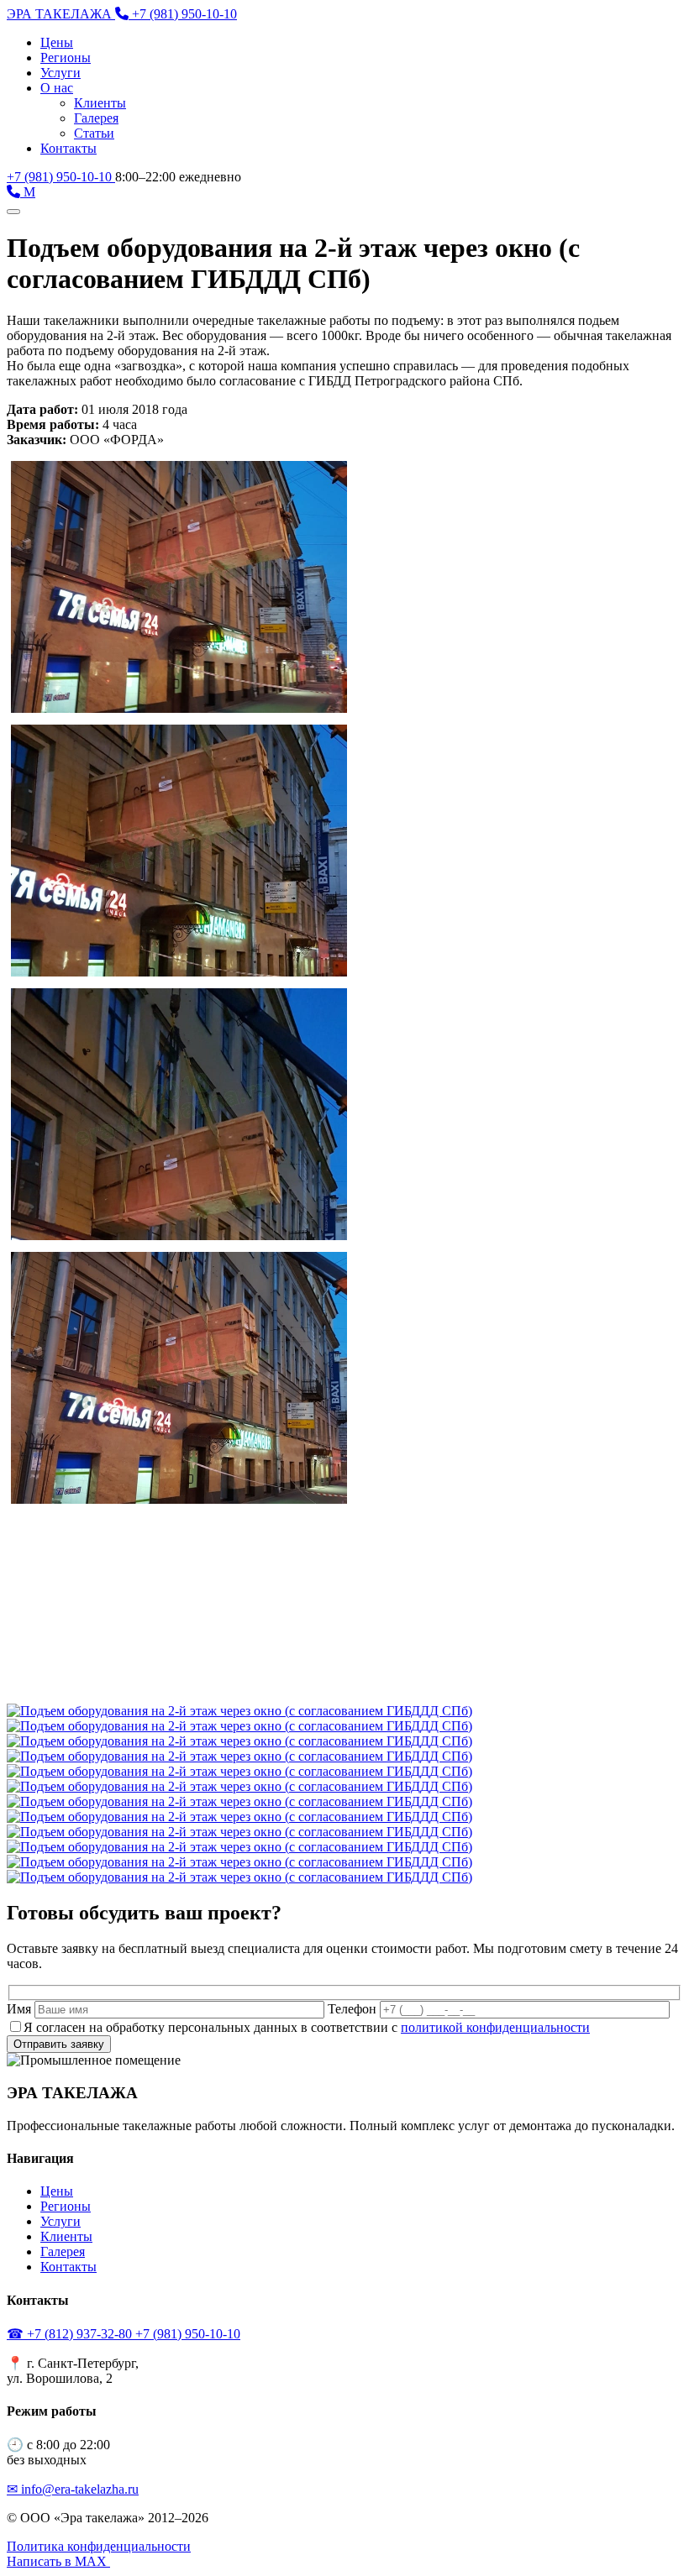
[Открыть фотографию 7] (239, 1801)
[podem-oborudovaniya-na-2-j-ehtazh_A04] (179, 1499)
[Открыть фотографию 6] (239, 1786)
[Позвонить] (15, 192)
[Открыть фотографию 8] (239, 1817)
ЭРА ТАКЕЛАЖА (61, 14)
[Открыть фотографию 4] (239, 1756)
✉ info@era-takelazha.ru (73, 2489)
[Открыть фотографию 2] (239, 1726)
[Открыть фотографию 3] (239, 1741)
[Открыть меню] (13, 212)
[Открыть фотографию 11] (239, 1862)
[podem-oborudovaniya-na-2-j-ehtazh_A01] (179, 708)
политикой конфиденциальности (495, 2027)
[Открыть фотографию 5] (239, 1771)
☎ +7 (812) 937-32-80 (71, 2334)
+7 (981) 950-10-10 (61, 177)
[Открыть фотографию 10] (239, 1847)
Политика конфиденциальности (99, 2546)
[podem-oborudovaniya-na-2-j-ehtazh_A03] (179, 1236)
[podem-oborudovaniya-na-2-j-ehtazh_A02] (179, 972)
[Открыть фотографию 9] (239, 1832)
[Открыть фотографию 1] (239, 1711)
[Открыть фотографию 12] (239, 1877)
